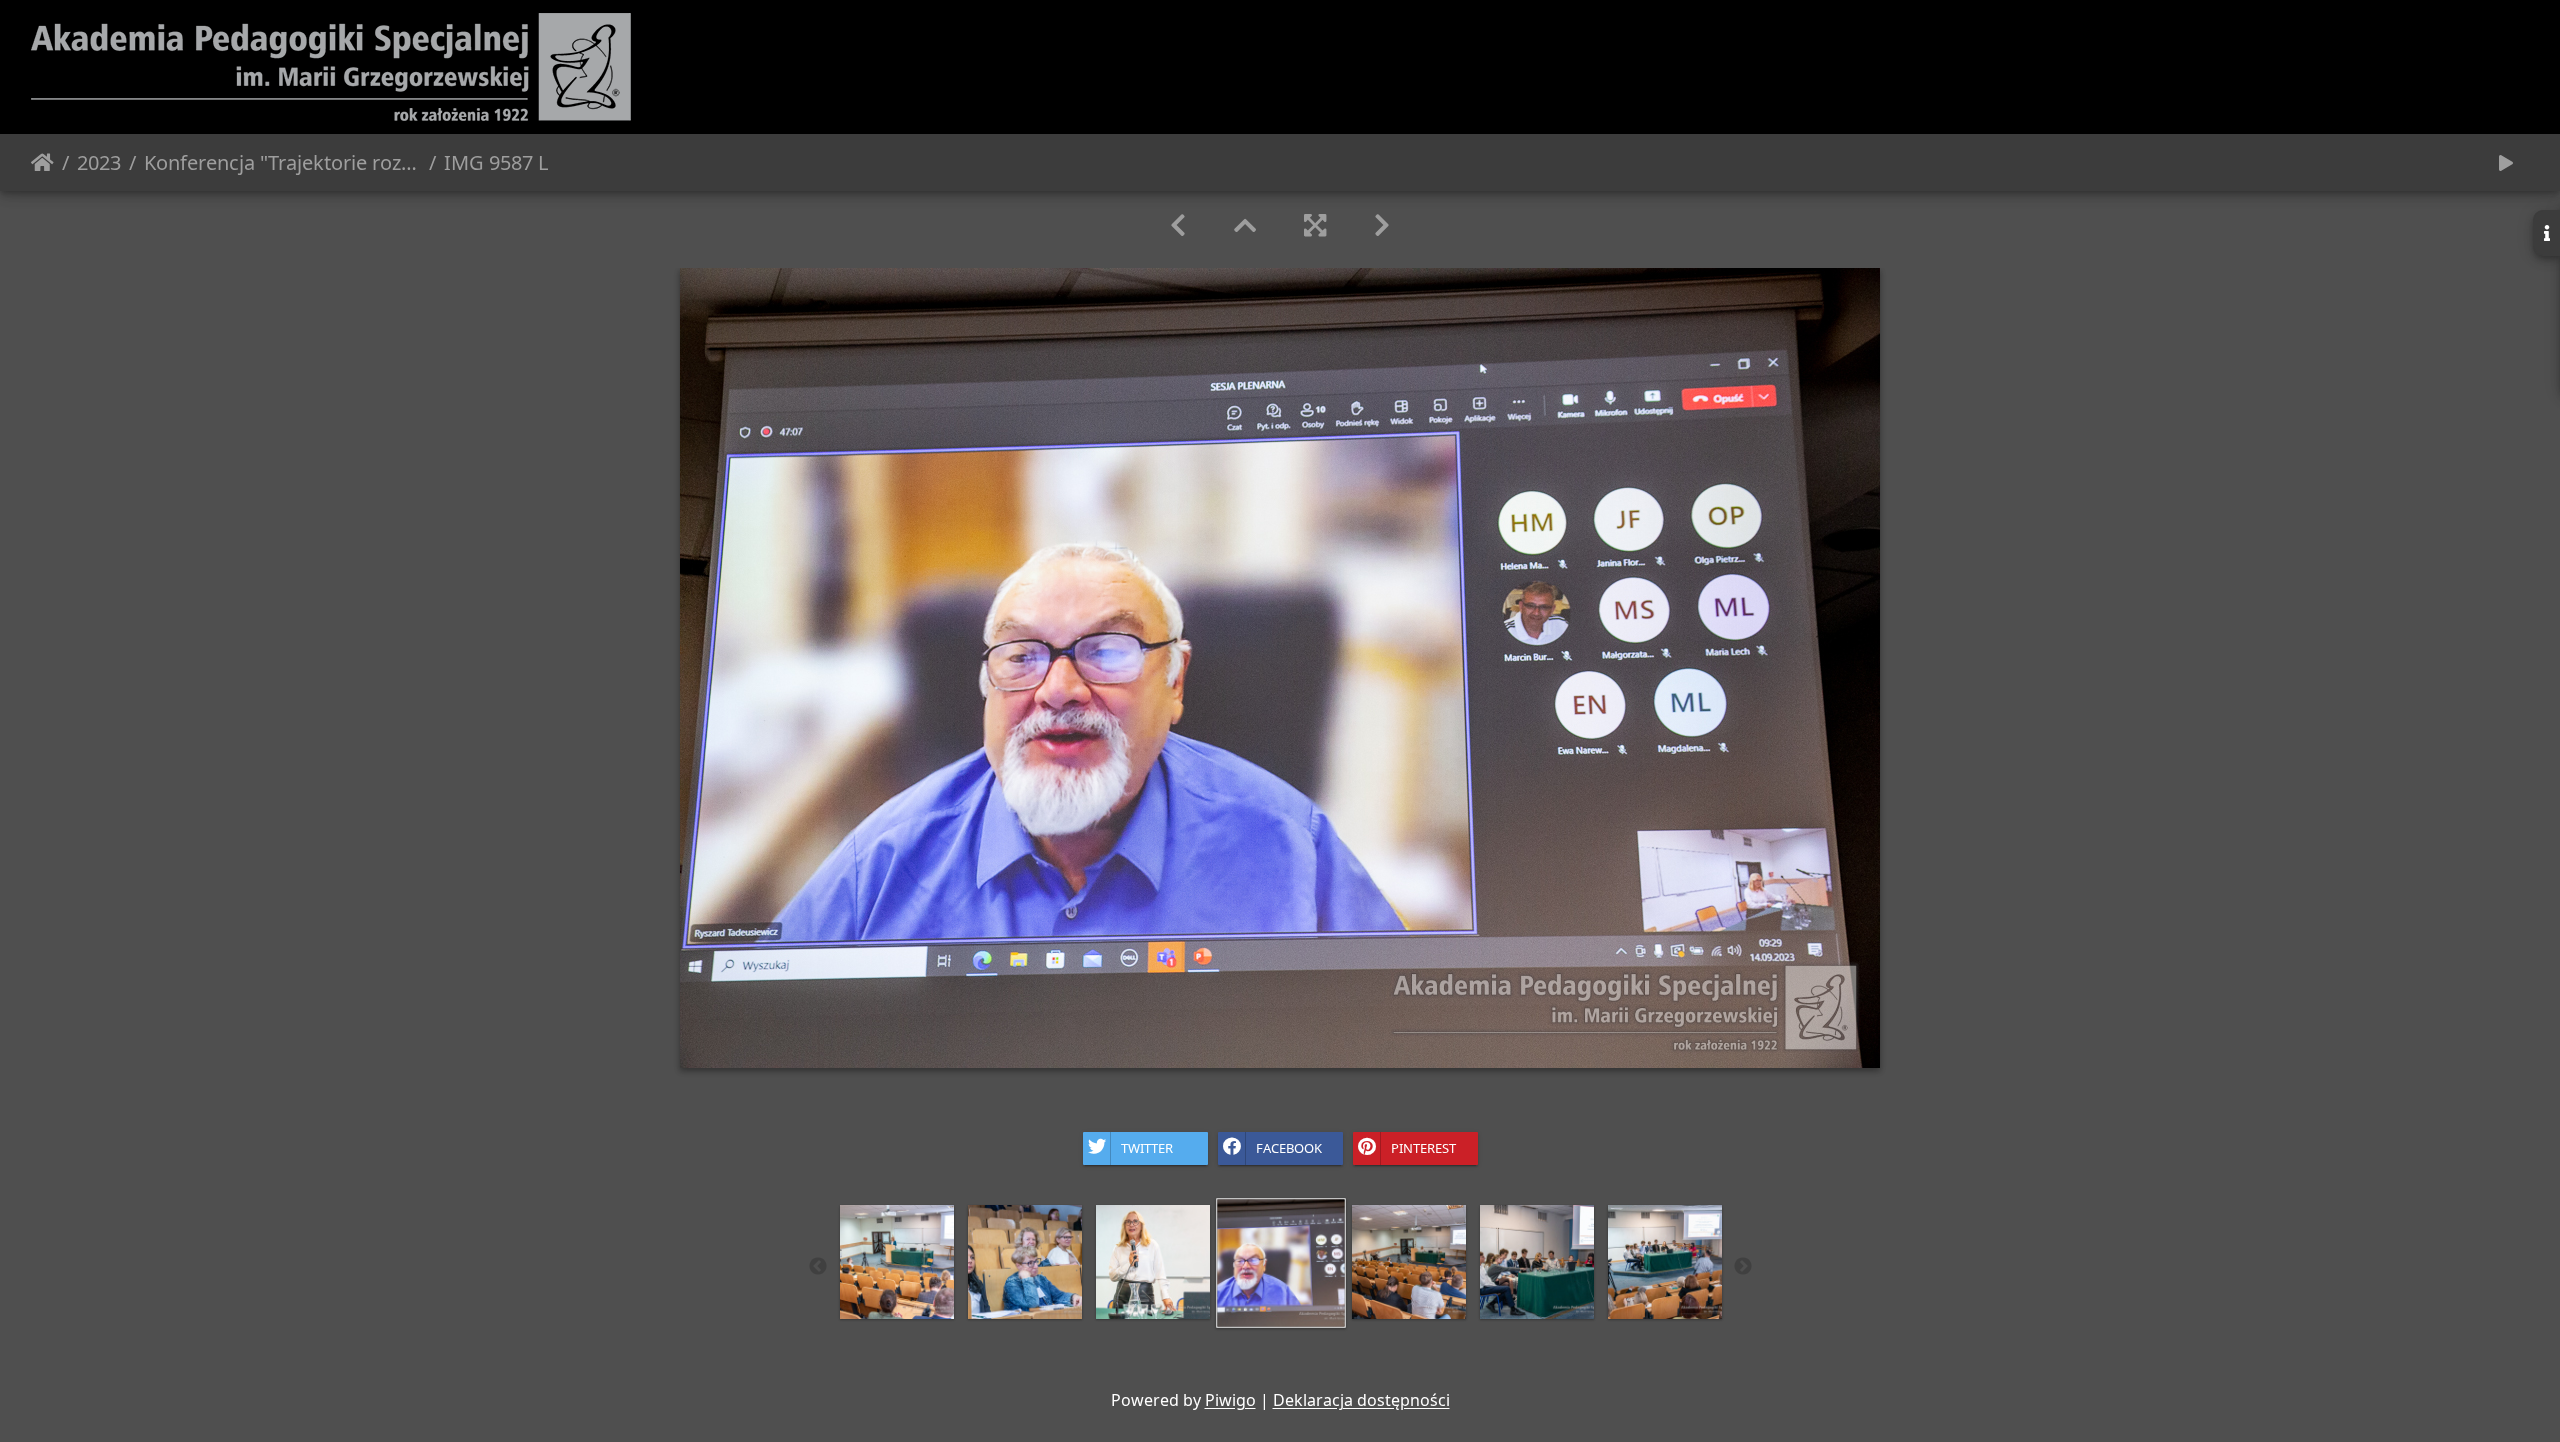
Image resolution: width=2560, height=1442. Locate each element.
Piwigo (1230, 1400)
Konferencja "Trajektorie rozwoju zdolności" (282, 162)
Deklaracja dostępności (1361, 1400)
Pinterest (1423, 1147)
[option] (897, 1262)
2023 (99, 162)
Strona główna (42, 163)
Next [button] (1743, 1267)
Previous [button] (818, 1267)
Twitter (1147, 1147)
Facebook (1289, 1147)
